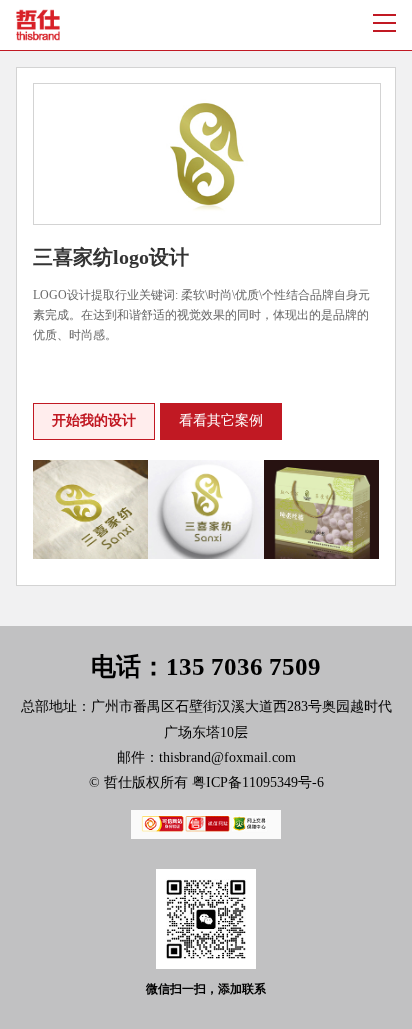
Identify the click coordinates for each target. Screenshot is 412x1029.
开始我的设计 (94, 420)
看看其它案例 (221, 420)
